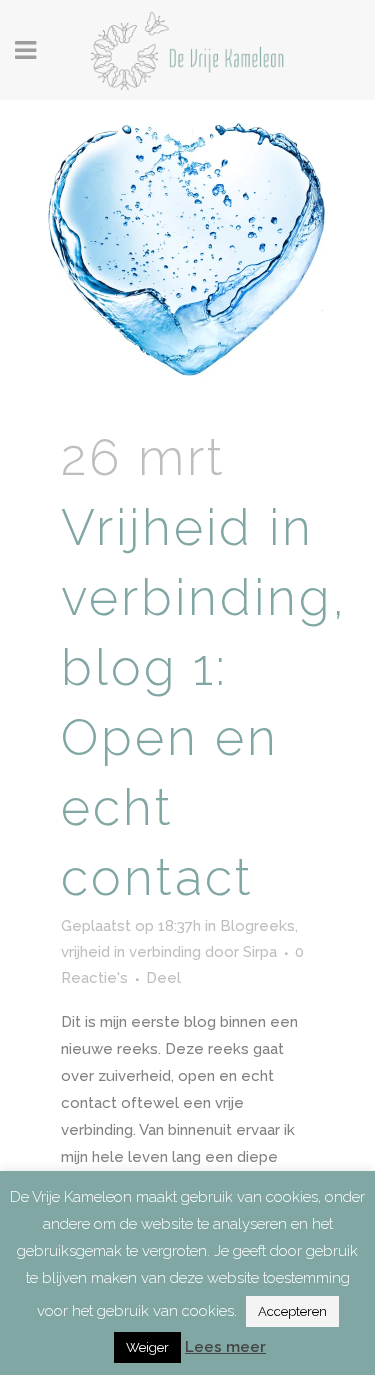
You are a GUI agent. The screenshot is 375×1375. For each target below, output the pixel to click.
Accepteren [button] (292, 1311)
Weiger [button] (147, 1347)
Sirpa (260, 952)
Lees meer (225, 1347)
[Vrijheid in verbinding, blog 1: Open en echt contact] (188, 250)
